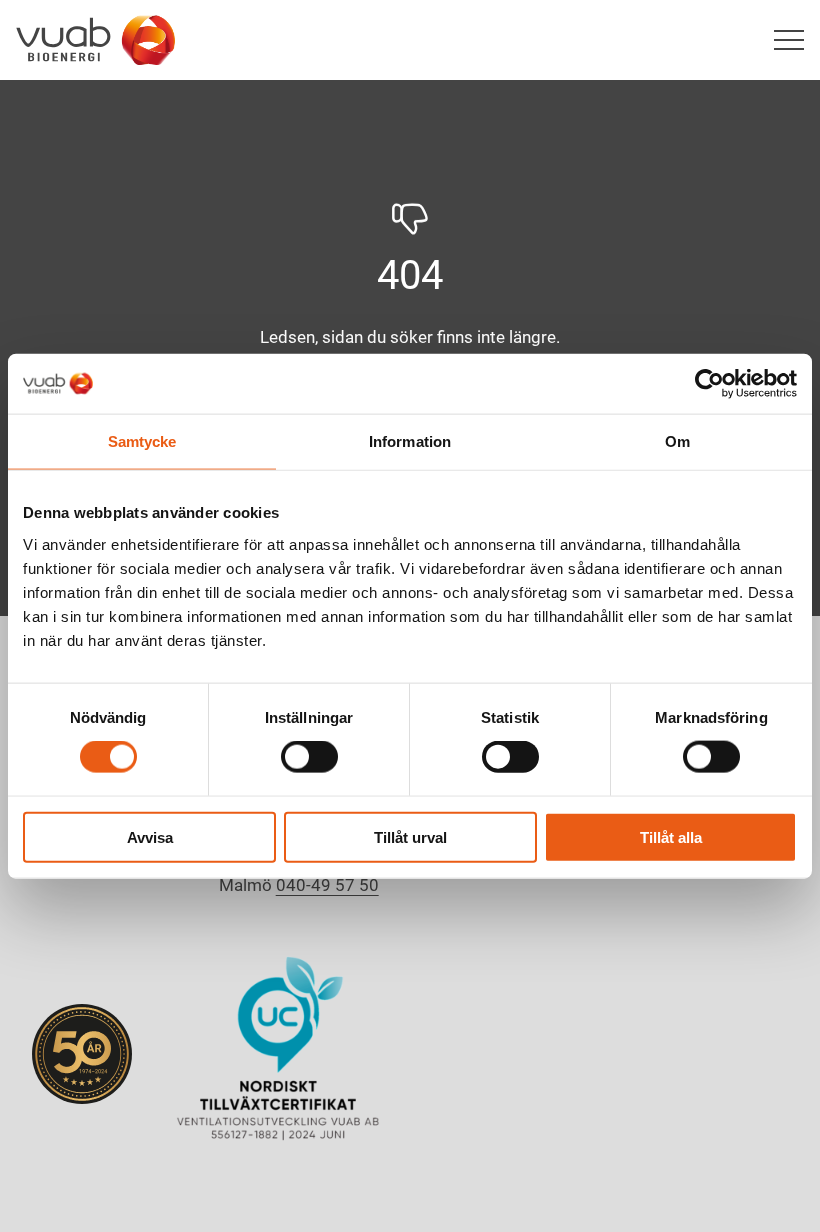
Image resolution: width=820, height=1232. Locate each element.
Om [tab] (677, 441)
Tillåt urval (410, 836)
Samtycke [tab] (142, 441)
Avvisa (150, 836)
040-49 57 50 (327, 885)
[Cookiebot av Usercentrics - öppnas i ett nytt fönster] (709, 384)
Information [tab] (410, 441)
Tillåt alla (671, 836)
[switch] (309, 757)
